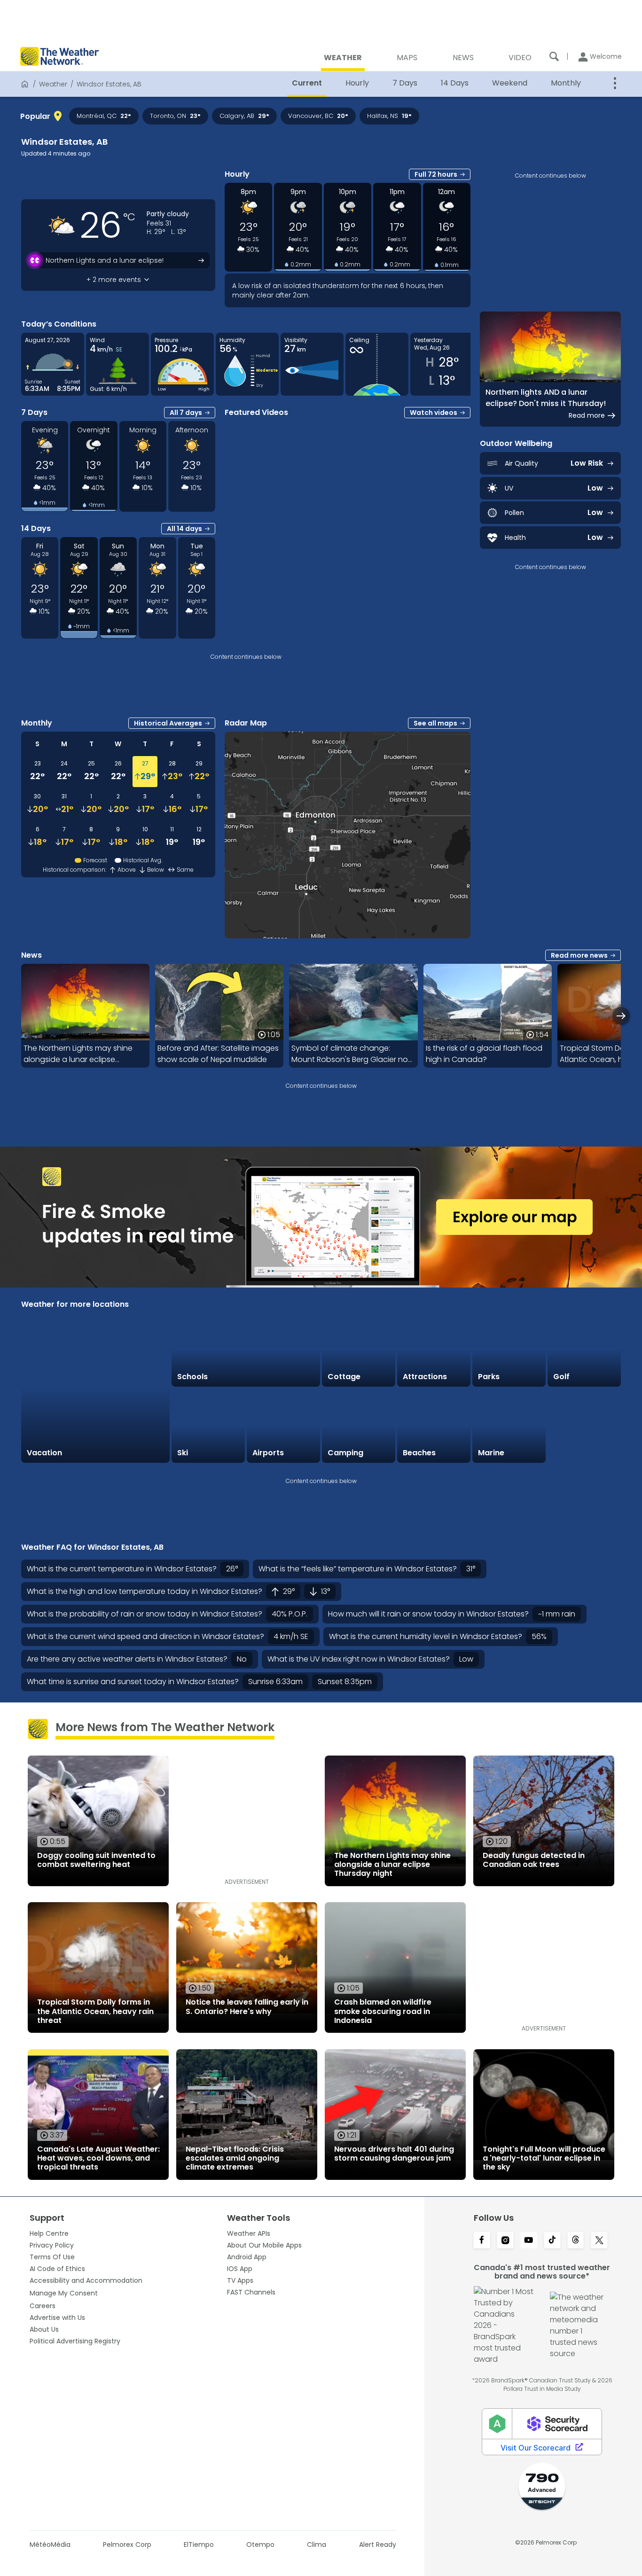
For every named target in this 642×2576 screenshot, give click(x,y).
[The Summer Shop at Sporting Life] (584, 1426)
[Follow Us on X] (599, 2241)
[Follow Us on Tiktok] (552, 2241)
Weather (53, 84)
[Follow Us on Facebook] (482, 2241)
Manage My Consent (64, 2293)
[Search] (554, 56)
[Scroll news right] (621, 1016)
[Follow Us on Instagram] (505, 2241)
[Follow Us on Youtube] (529, 2241)
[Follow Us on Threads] (576, 2241)
